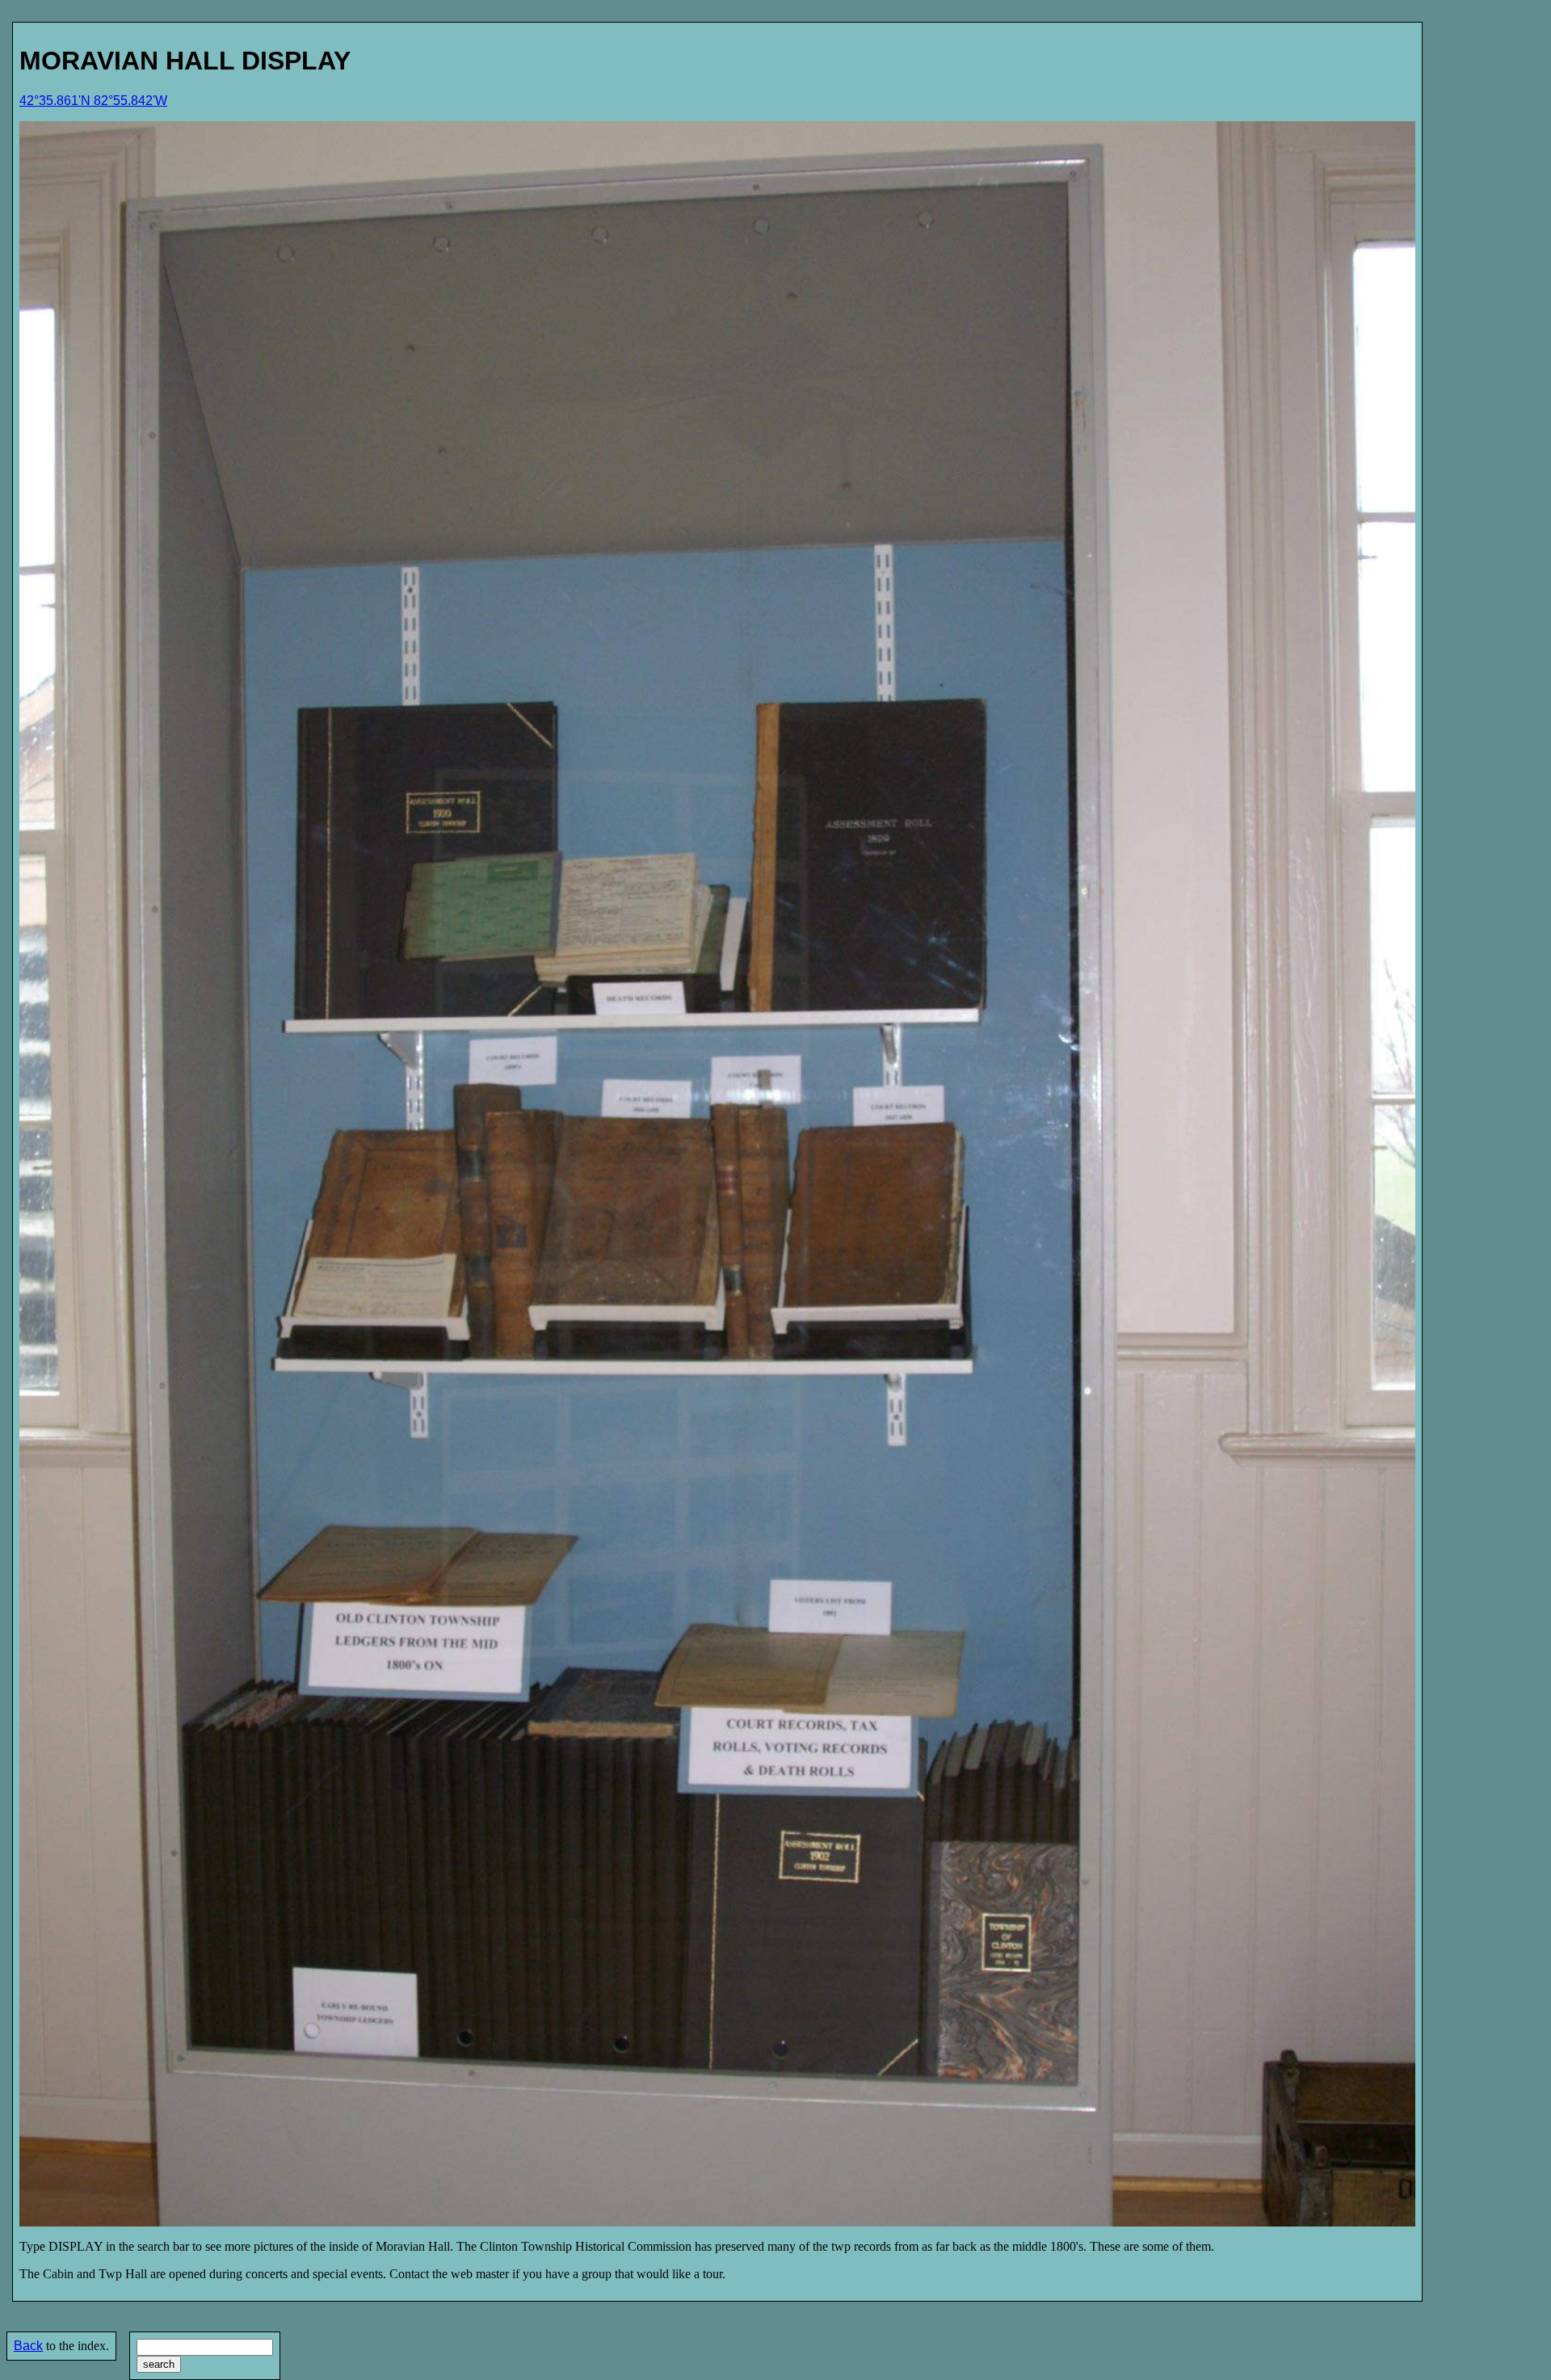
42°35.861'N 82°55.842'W (93, 101)
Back (28, 2346)
